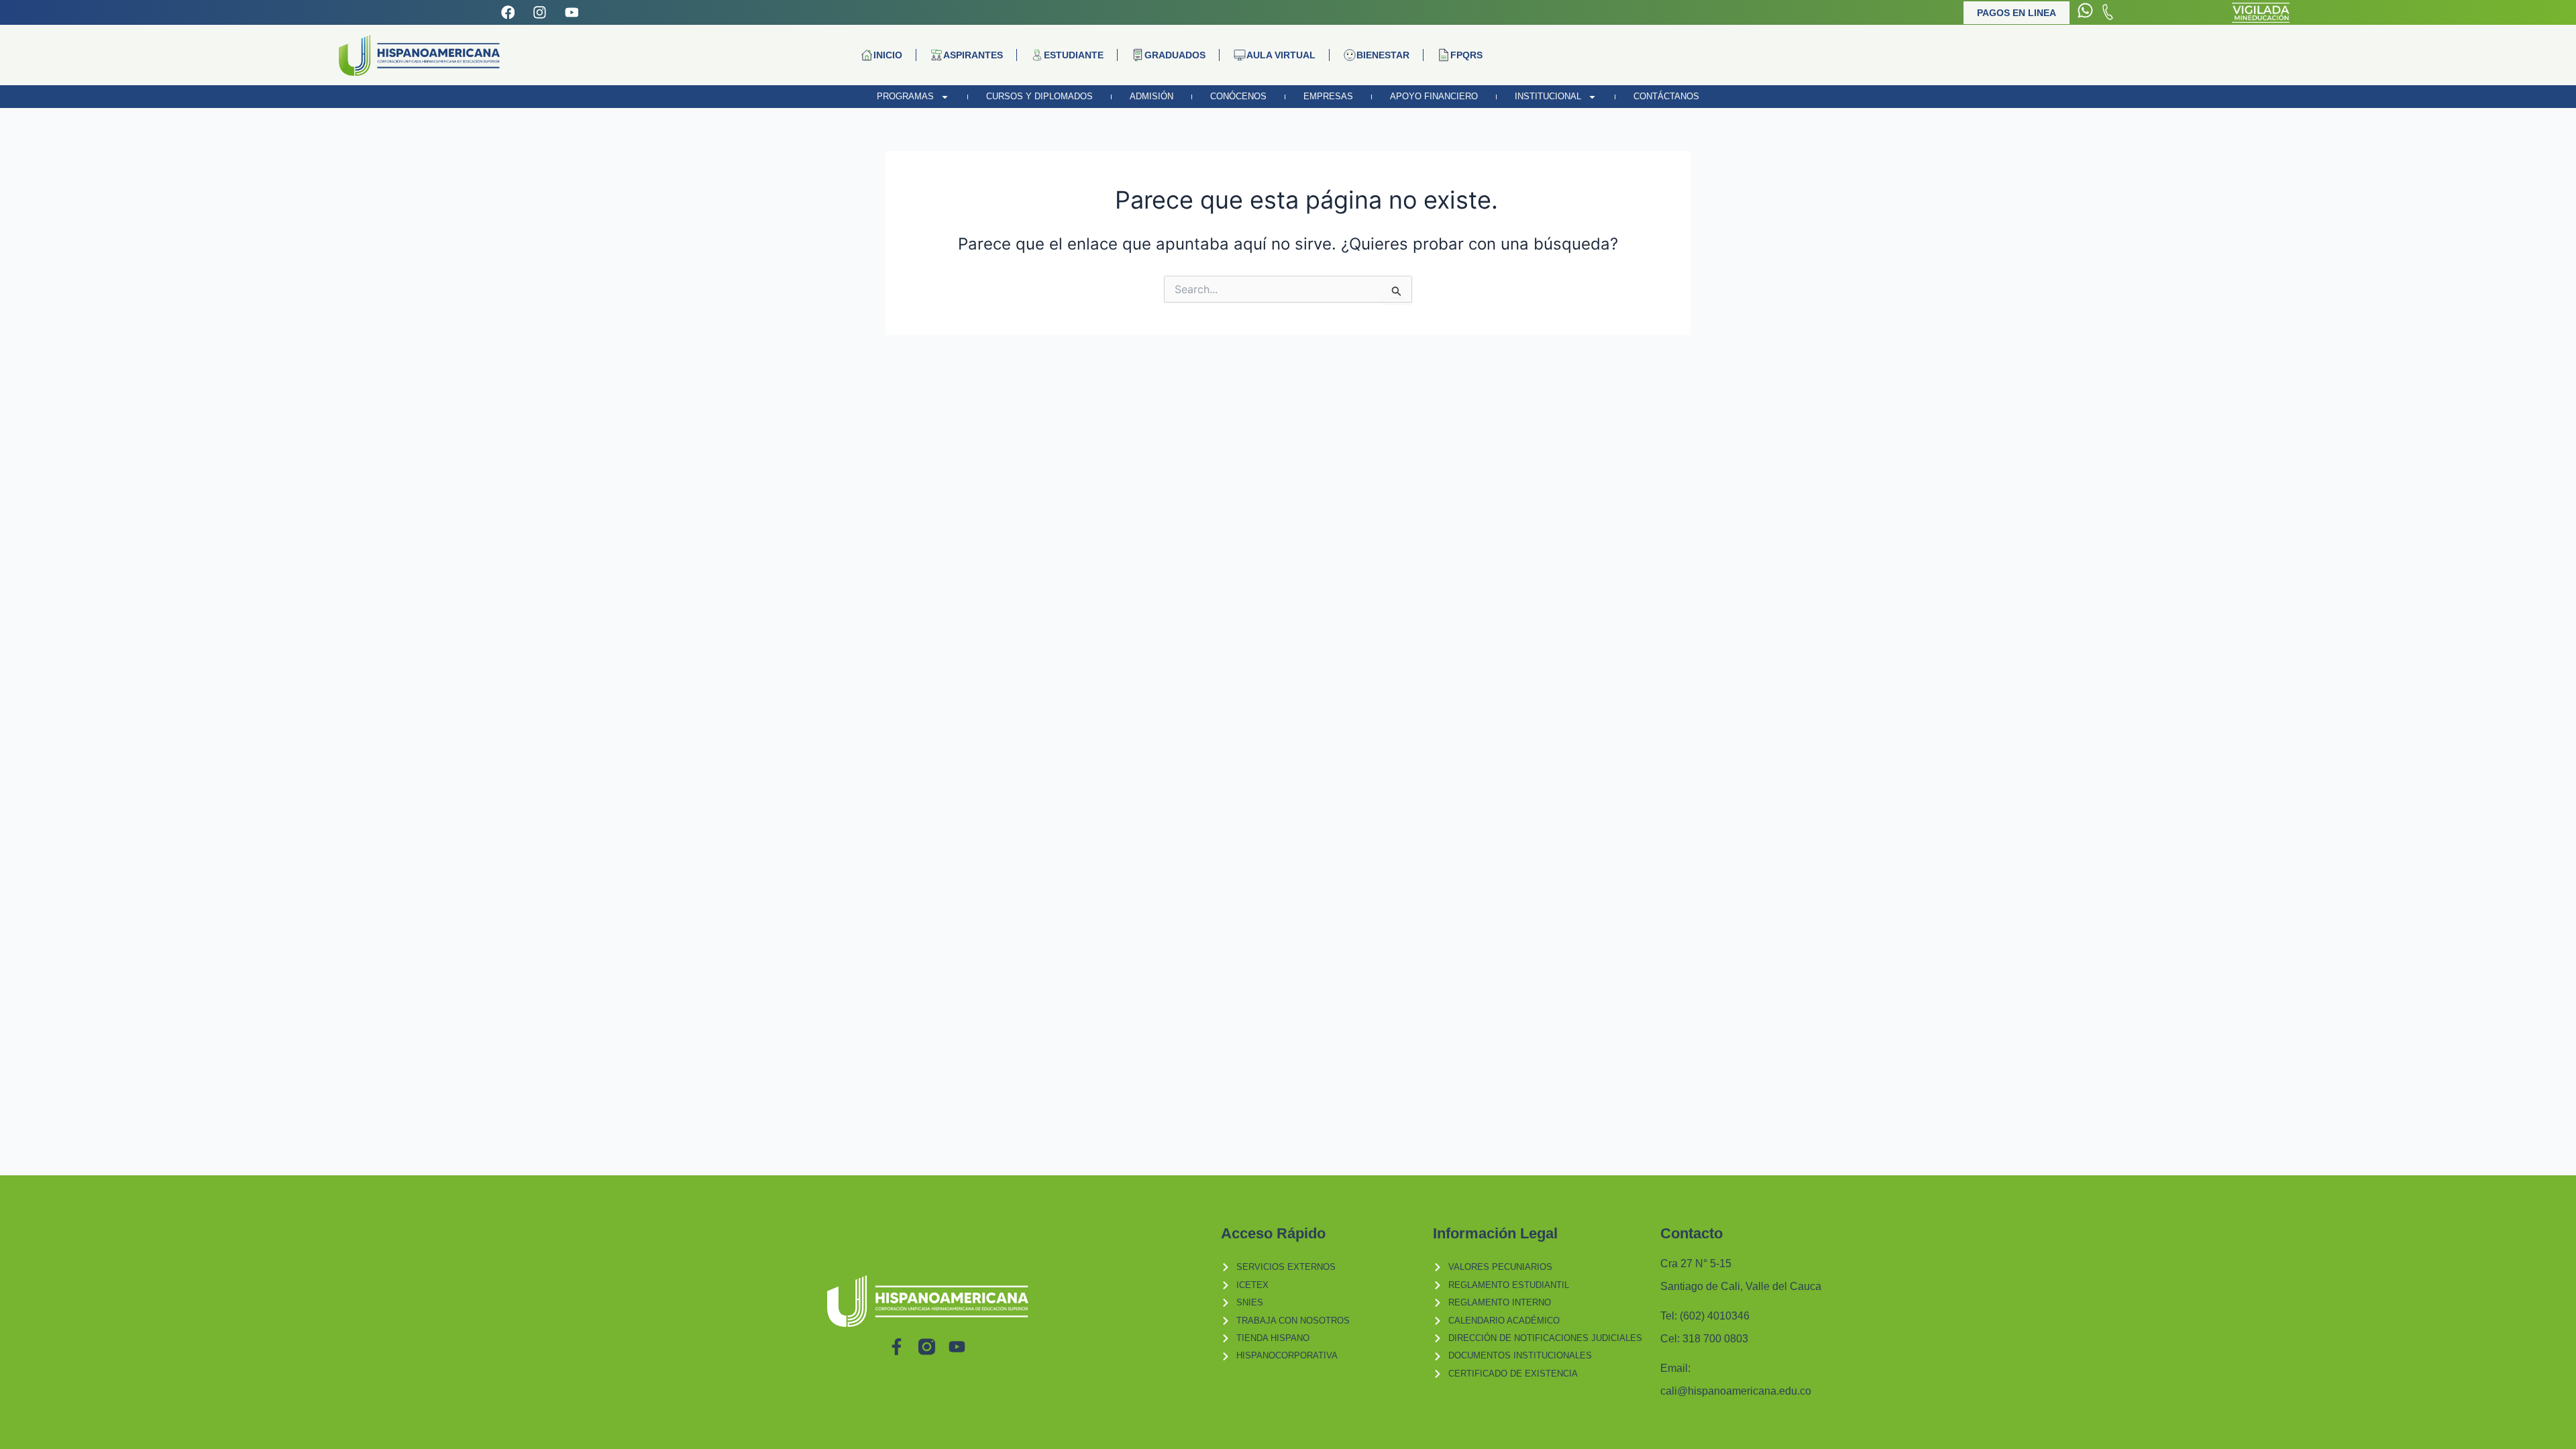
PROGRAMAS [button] (905, 96)
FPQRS (1466, 55)
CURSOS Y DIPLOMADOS (1039, 96)
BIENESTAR (1383, 55)
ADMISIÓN (1151, 96)
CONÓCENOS (1238, 96)
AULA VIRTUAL (1281, 55)
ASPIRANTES (973, 55)
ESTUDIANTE (1074, 55)
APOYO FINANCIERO (1434, 96)
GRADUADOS (1175, 55)
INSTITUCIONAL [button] (1548, 96)
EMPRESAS (1328, 96)
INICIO (888, 55)
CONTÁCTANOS (1666, 96)
